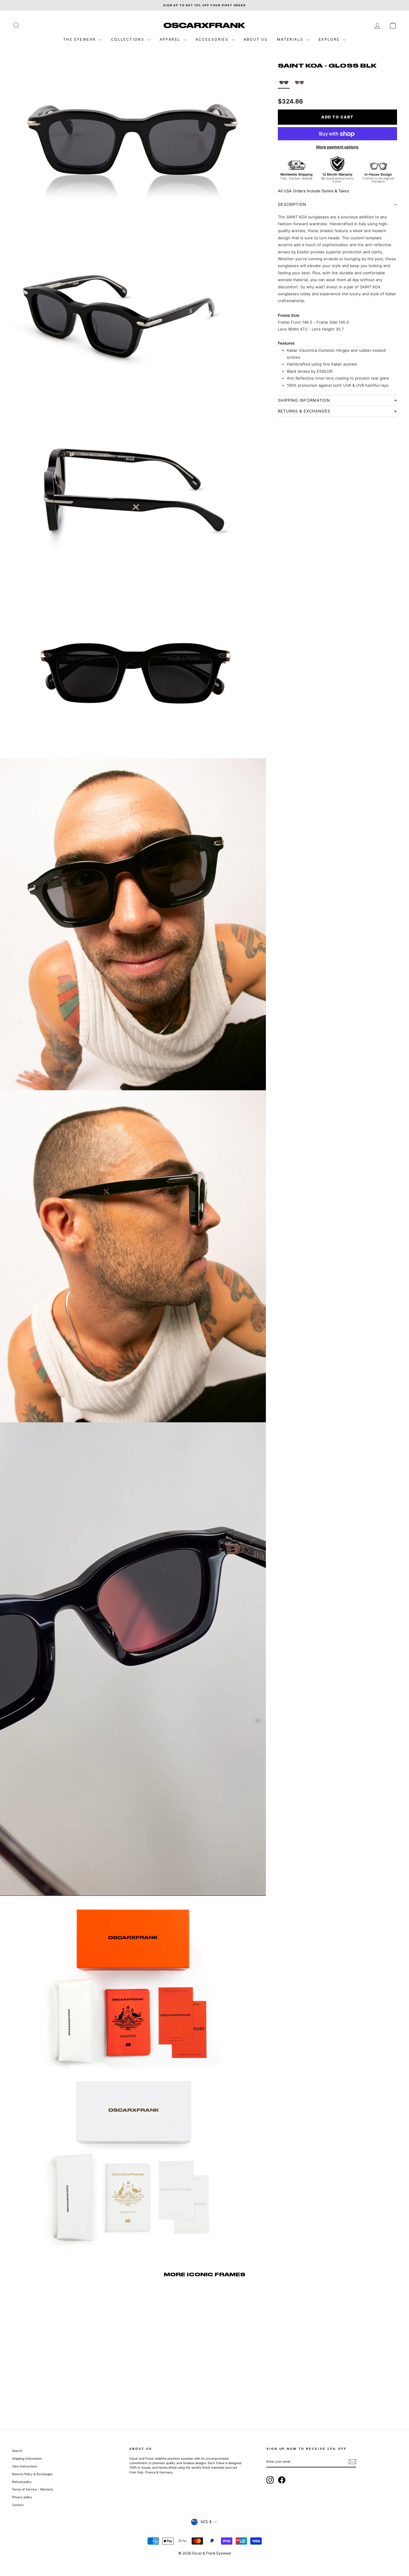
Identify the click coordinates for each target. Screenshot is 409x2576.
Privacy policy (22, 2497)
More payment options (337, 147)
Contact (18, 2505)
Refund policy (22, 2482)
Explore (330, 39)
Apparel (171, 39)
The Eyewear (80, 39)
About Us (256, 39)
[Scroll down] (133, 2551)
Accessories (213, 39)
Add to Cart (58, 2377)
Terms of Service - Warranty (33, 2489)
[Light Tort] (299, 83)
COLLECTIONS (129, 39)
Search (17, 2451)
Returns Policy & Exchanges (32, 2474)
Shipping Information (27, 2458)
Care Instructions (24, 2466)
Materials (291, 39)
